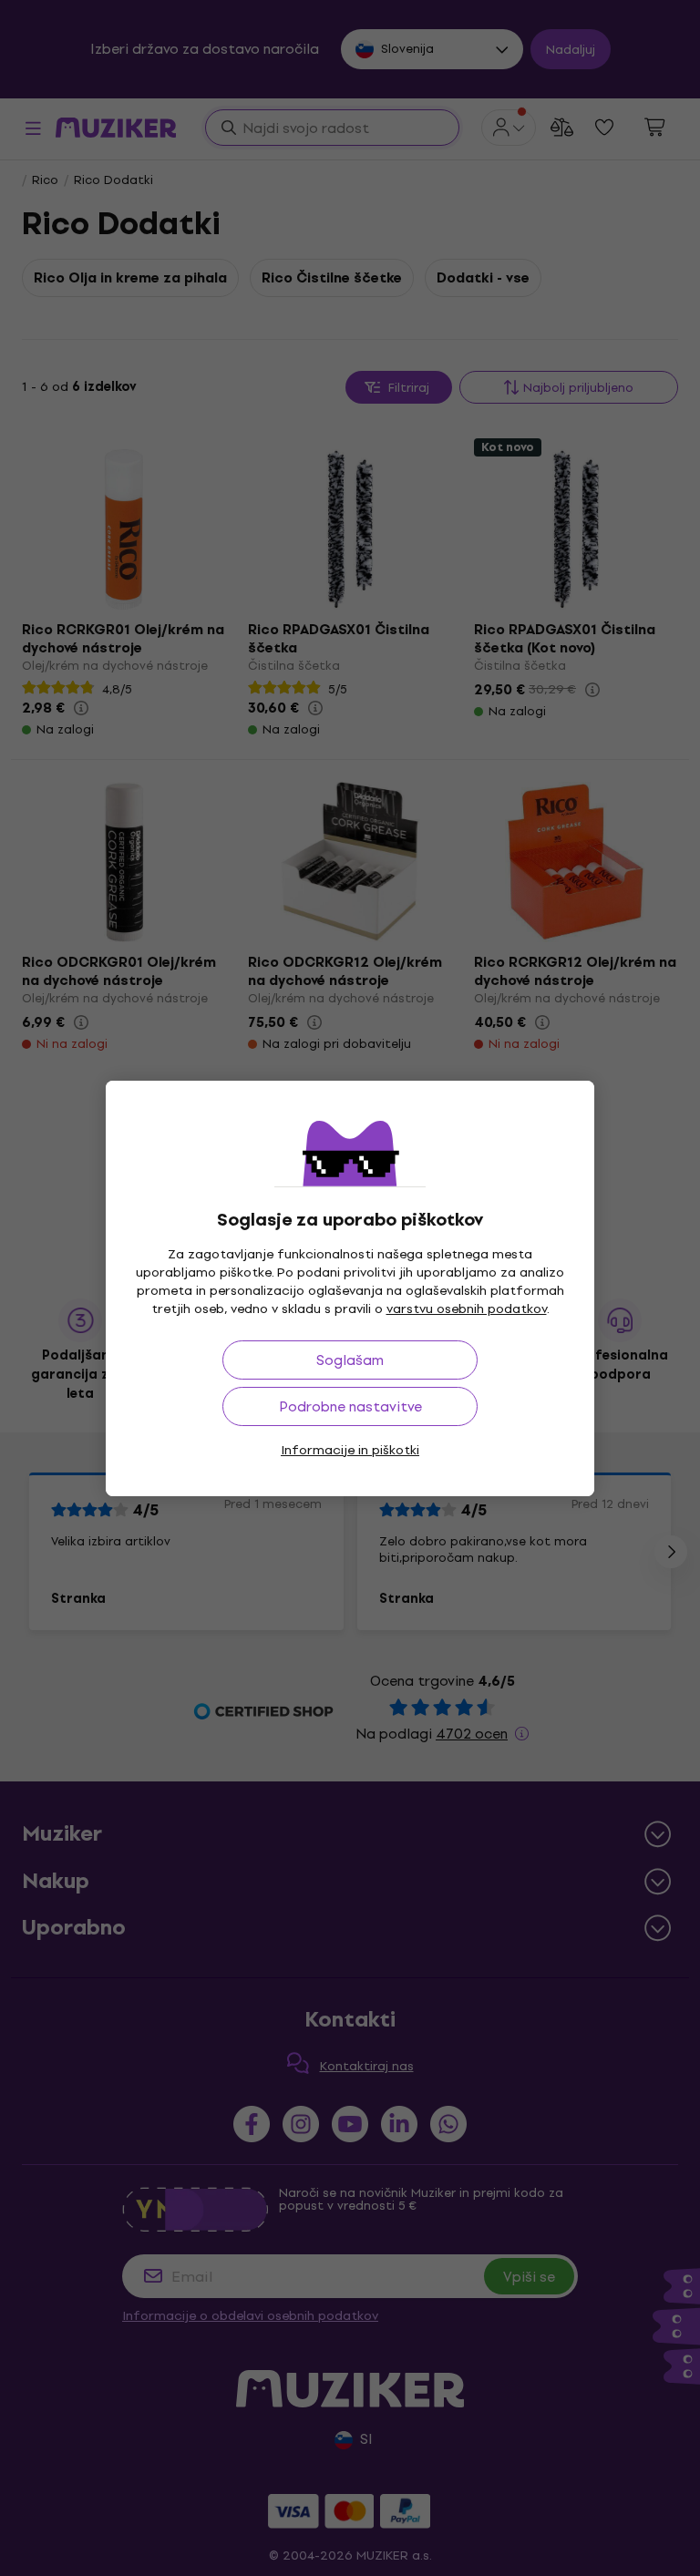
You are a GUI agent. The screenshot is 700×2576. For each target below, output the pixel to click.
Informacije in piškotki (350, 1450)
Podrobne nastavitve (350, 1406)
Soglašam (350, 1360)
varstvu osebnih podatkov (467, 1309)
